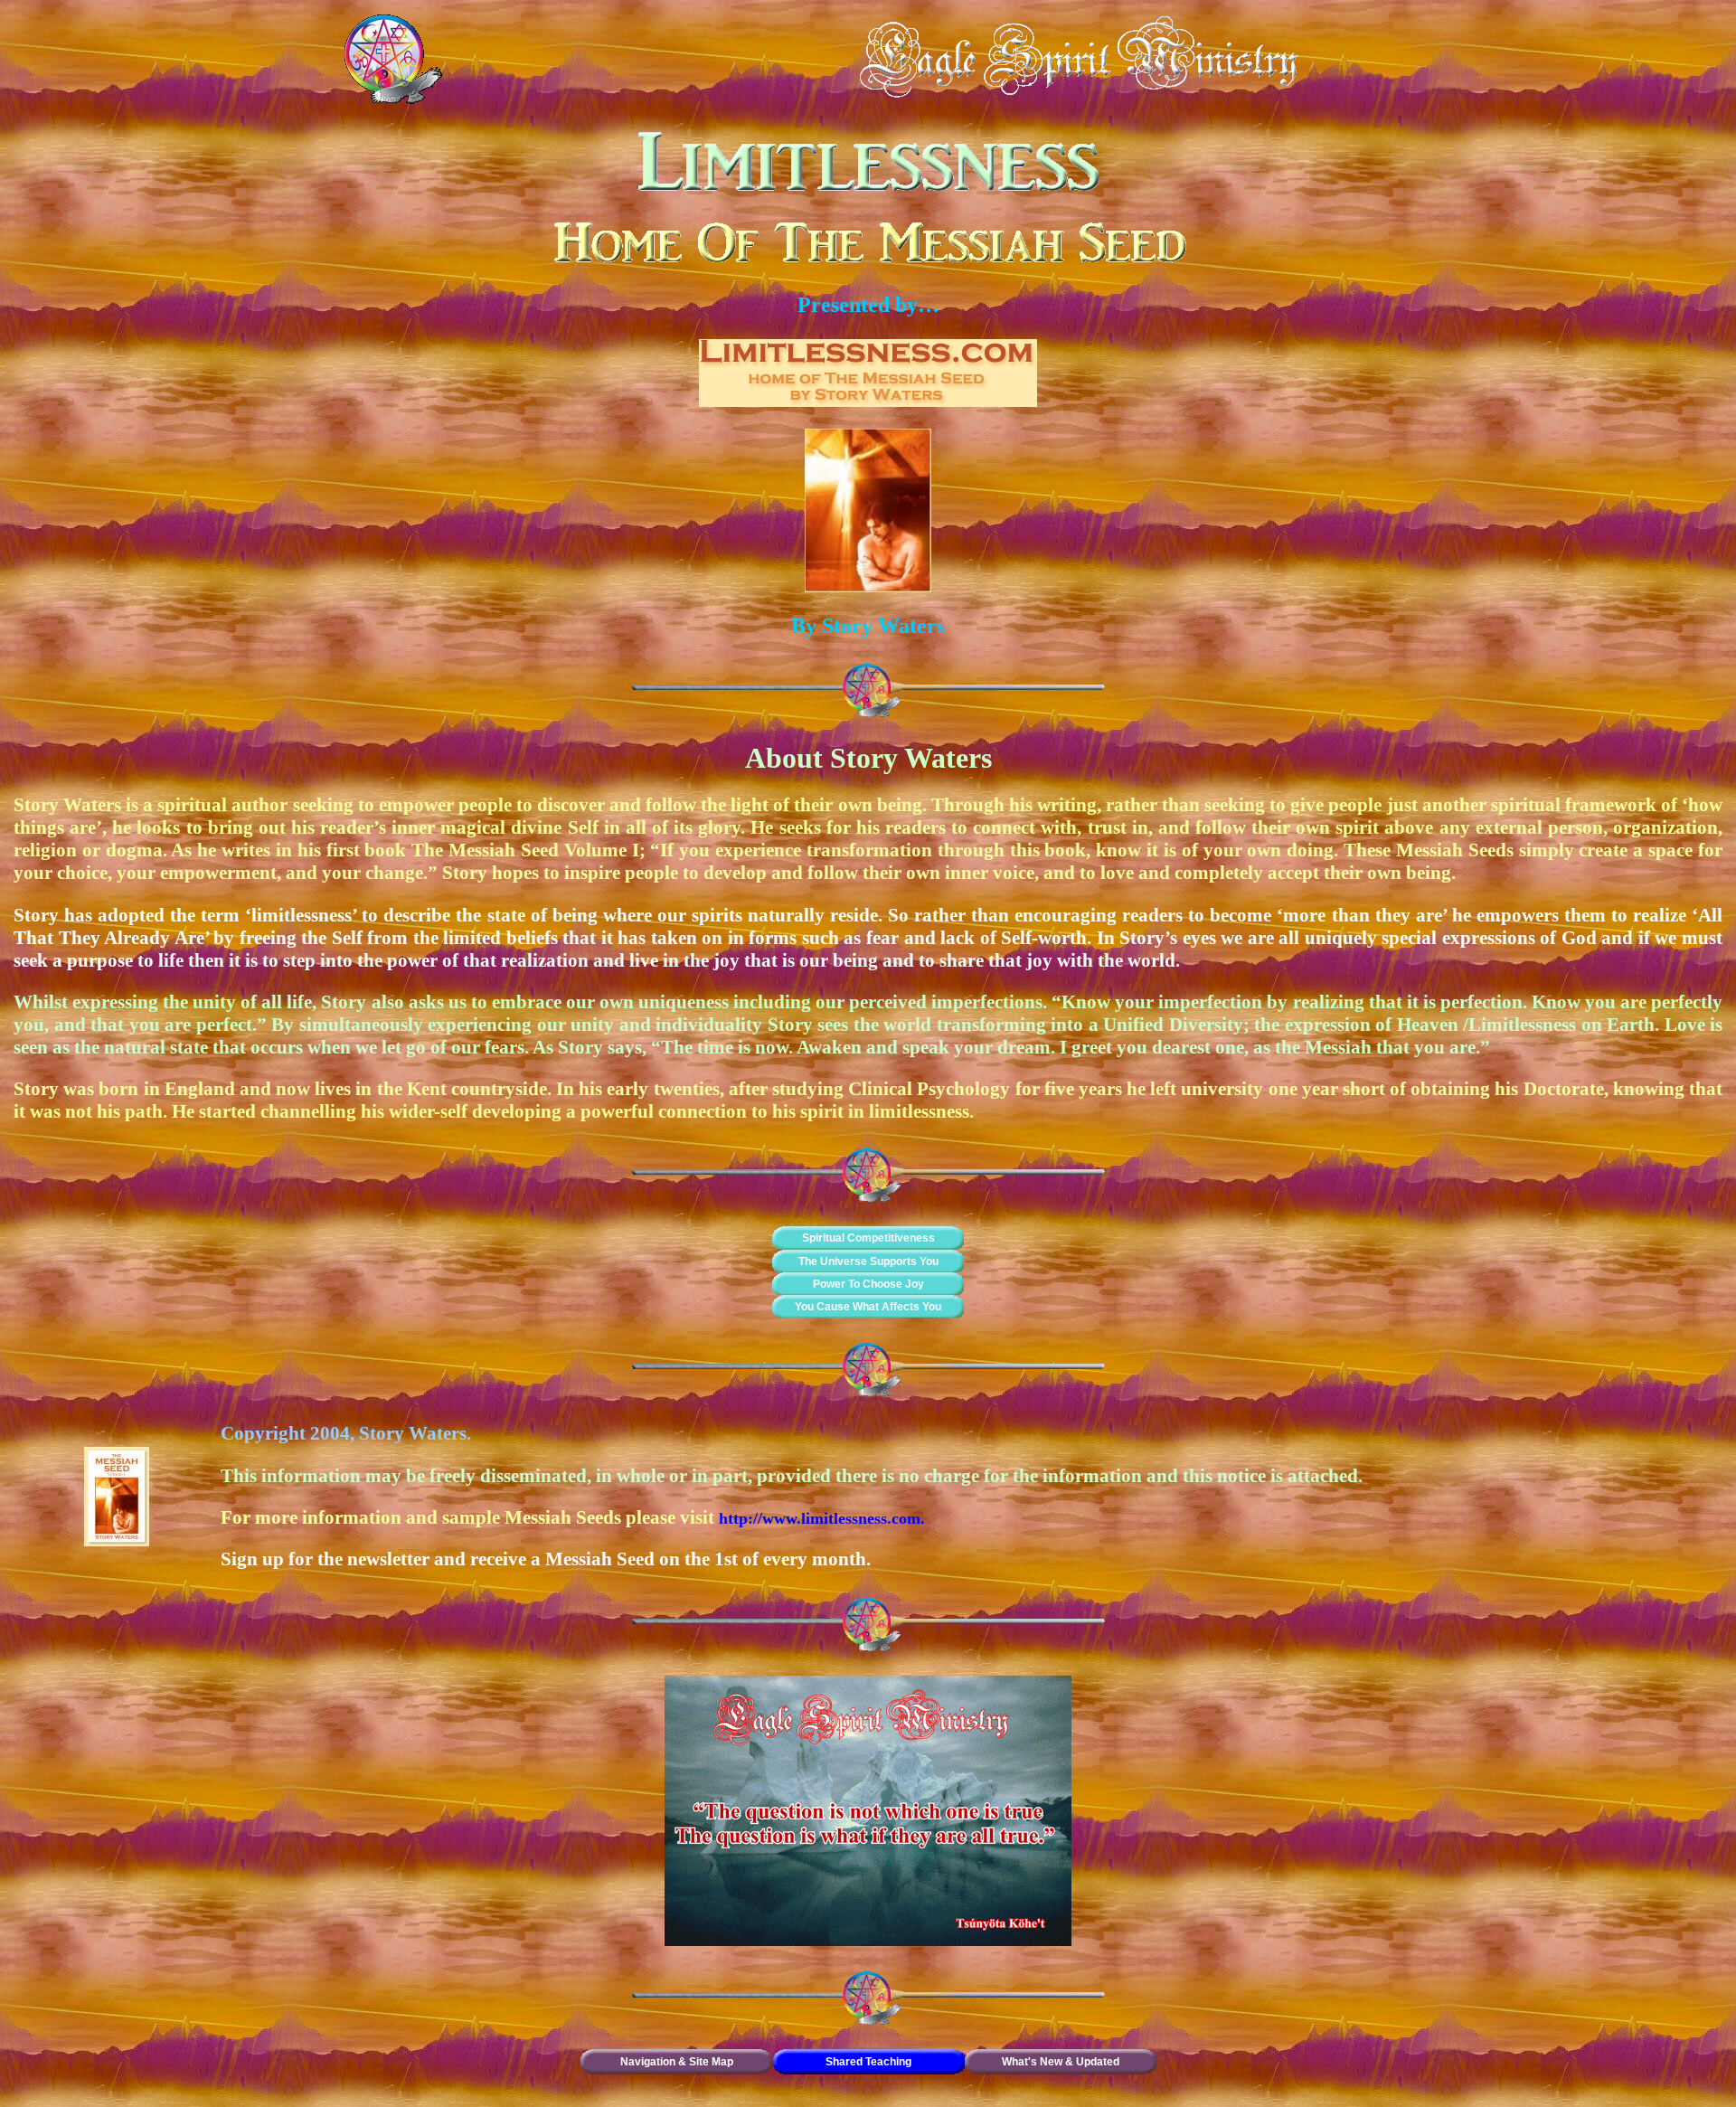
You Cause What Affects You (868, 1307)
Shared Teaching (868, 2062)
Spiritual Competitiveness (868, 1238)
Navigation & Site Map (677, 2062)
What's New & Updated (1061, 2062)
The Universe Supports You (868, 1261)
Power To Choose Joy (868, 1284)
